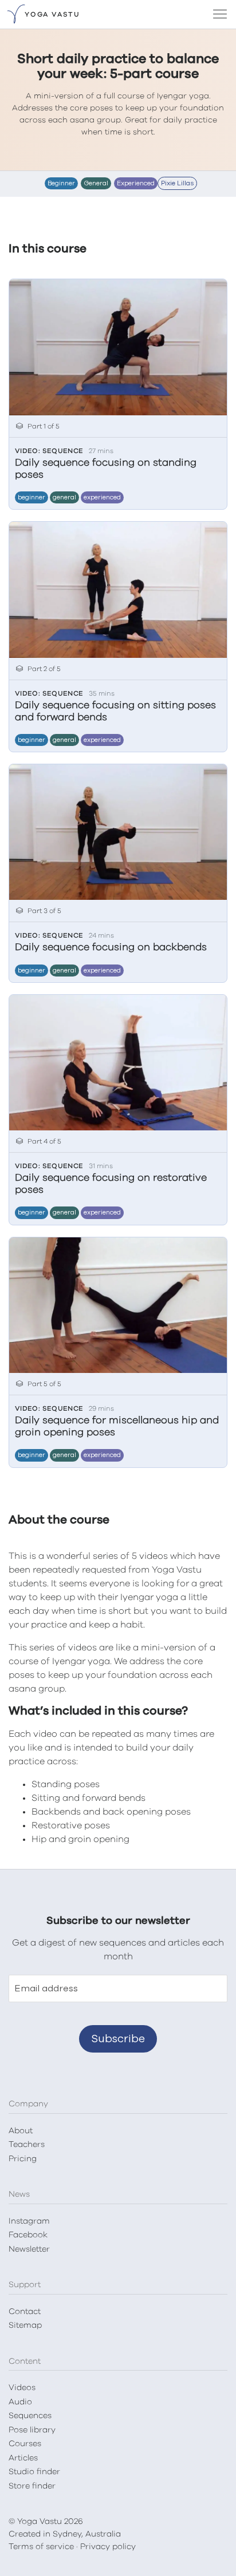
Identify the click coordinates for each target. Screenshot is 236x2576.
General (64, 497)
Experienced (102, 497)
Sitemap (25, 2325)
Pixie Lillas (177, 183)
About (21, 2131)
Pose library (32, 2430)
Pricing (23, 2159)
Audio (20, 2402)
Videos (22, 2388)
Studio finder (34, 2472)
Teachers (27, 2145)
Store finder (32, 2486)
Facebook (28, 2235)
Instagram (29, 2221)
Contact (25, 2312)
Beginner (32, 497)
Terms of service (41, 2547)
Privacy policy (108, 2547)
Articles (23, 2458)
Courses (25, 2444)
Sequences (30, 2416)
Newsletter (29, 2249)
